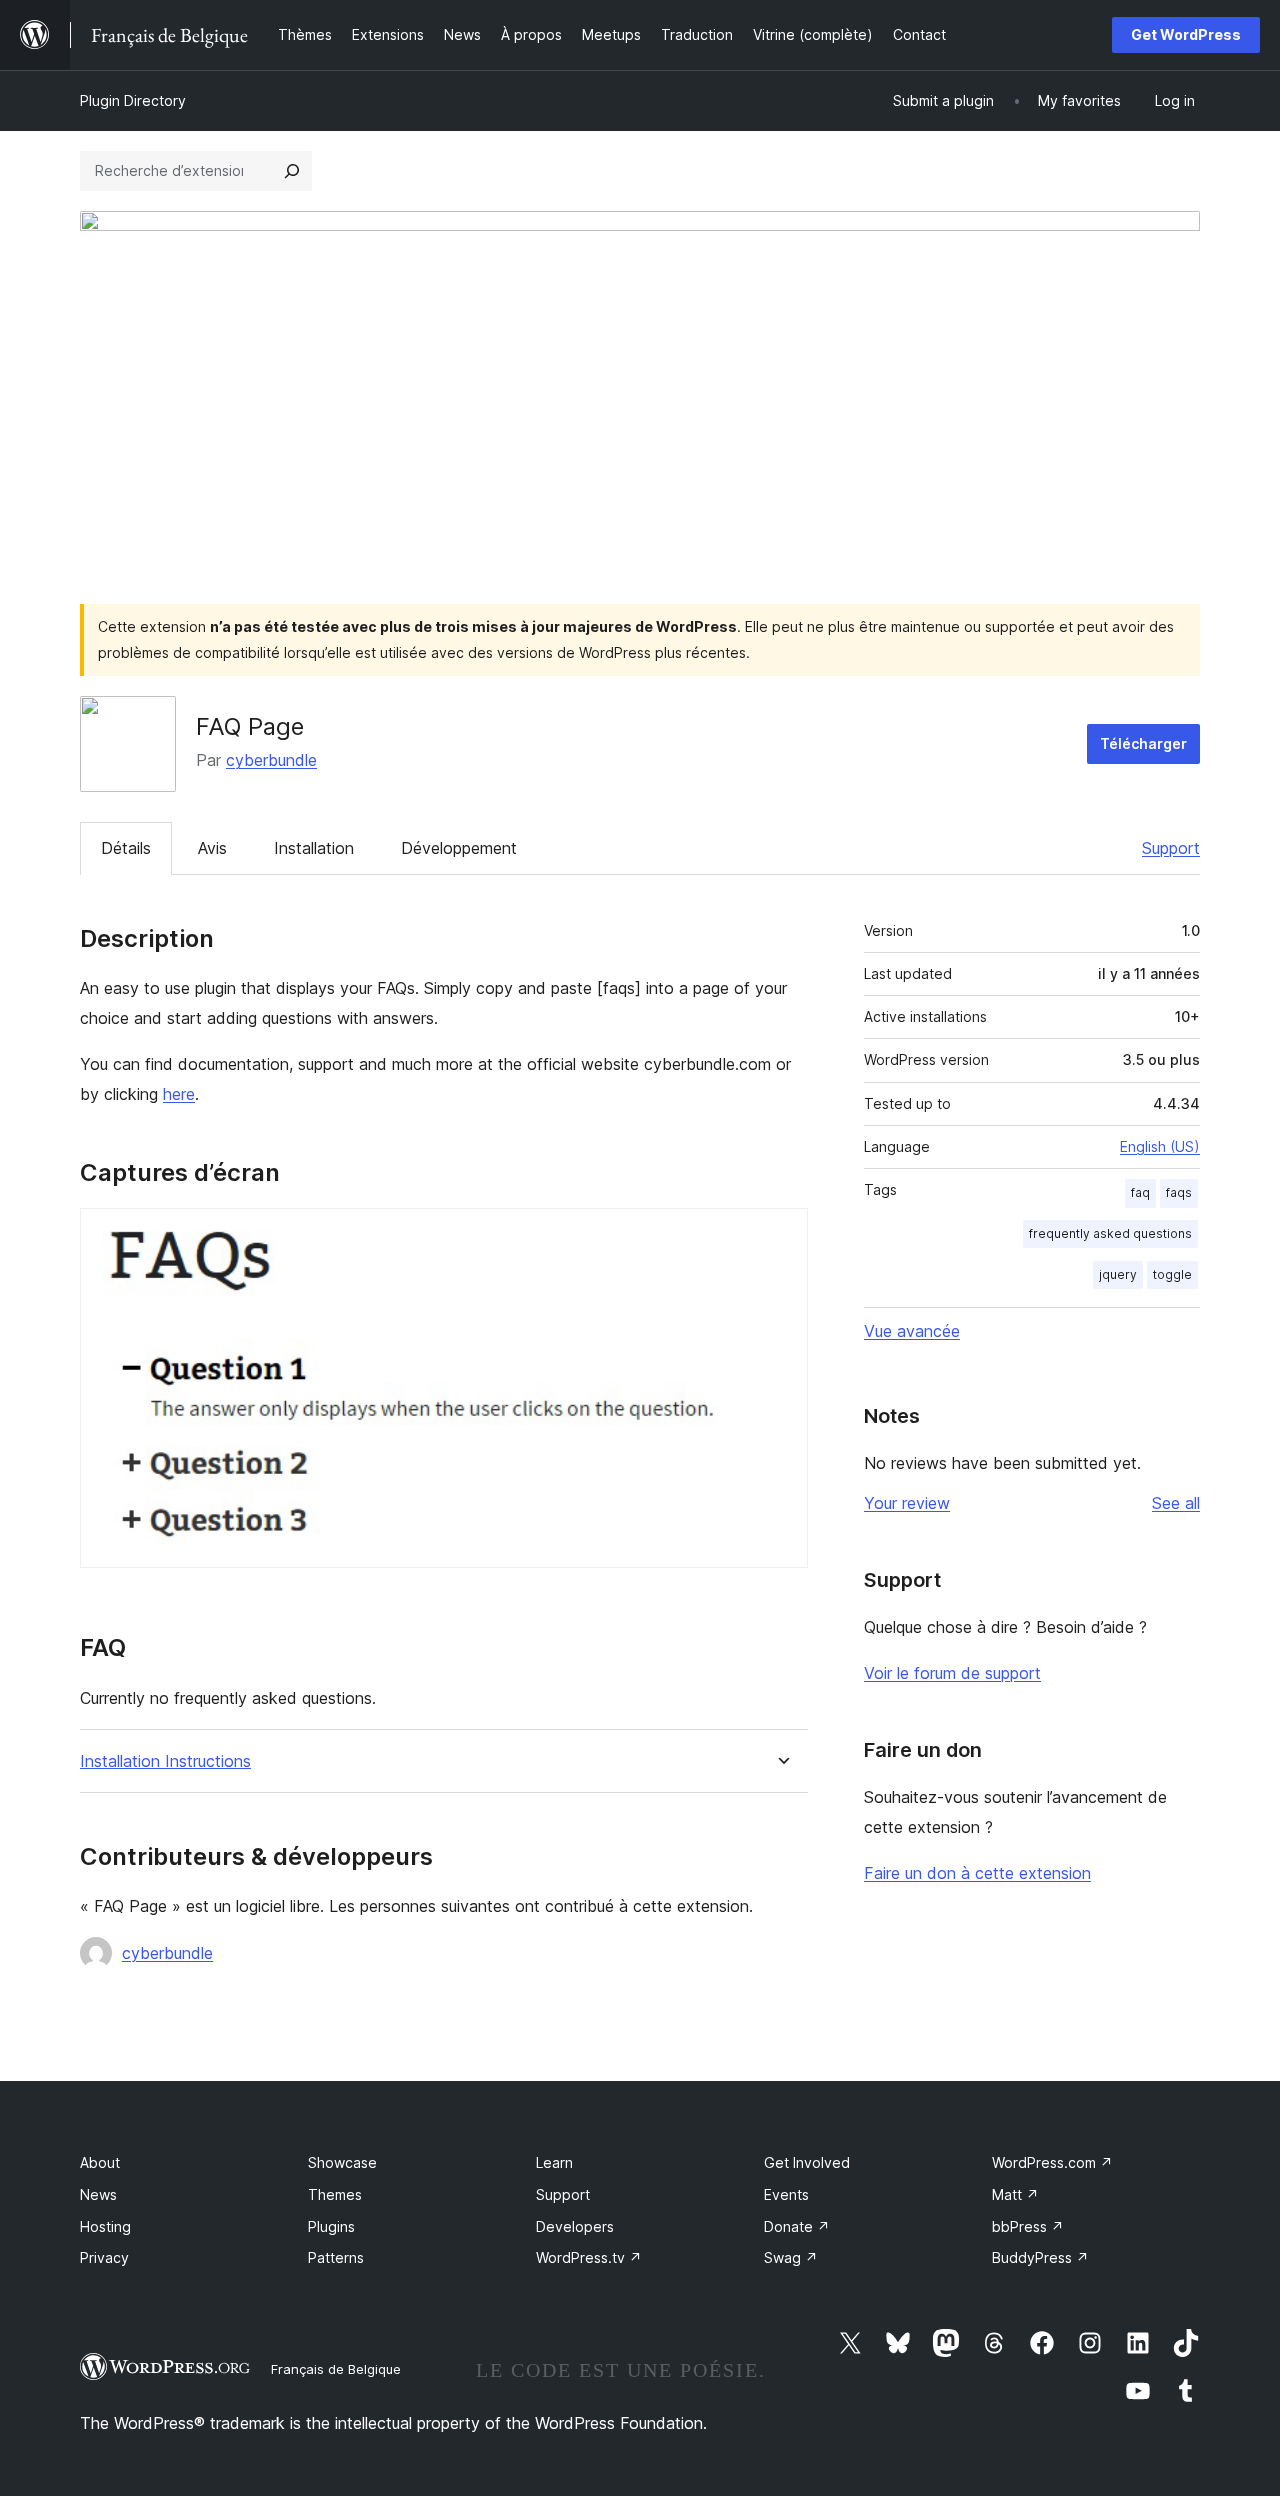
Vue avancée (912, 1331)
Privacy (104, 2257)
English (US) (1160, 1146)
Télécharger (1143, 743)
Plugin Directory (133, 100)
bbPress (1028, 2226)
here (179, 1094)
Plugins (331, 2226)
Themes (335, 2194)
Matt (1015, 2194)
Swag (791, 2257)
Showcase (342, 2162)
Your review (907, 1503)
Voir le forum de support (952, 1673)
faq (1140, 1192)
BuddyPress (1040, 2257)
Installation (314, 848)
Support (1171, 848)
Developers (575, 2226)
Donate (797, 2226)
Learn (554, 2162)
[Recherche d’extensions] (292, 171)
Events (786, 2194)
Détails (126, 848)
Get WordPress (1186, 34)
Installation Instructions (165, 1761)
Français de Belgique (336, 2369)
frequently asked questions (1110, 1233)
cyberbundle (271, 760)
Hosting (105, 2226)
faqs (1179, 1192)
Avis (212, 848)
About (100, 2162)
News (98, 2194)
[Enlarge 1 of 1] (781, 1235)
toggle (1172, 1274)
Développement (459, 848)
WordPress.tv (589, 2257)
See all (1176, 1503)
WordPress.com (1052, 2162)
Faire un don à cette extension (977, 1873)
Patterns (336, 2257)
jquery (1118, 1274)
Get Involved (807, 2162)
